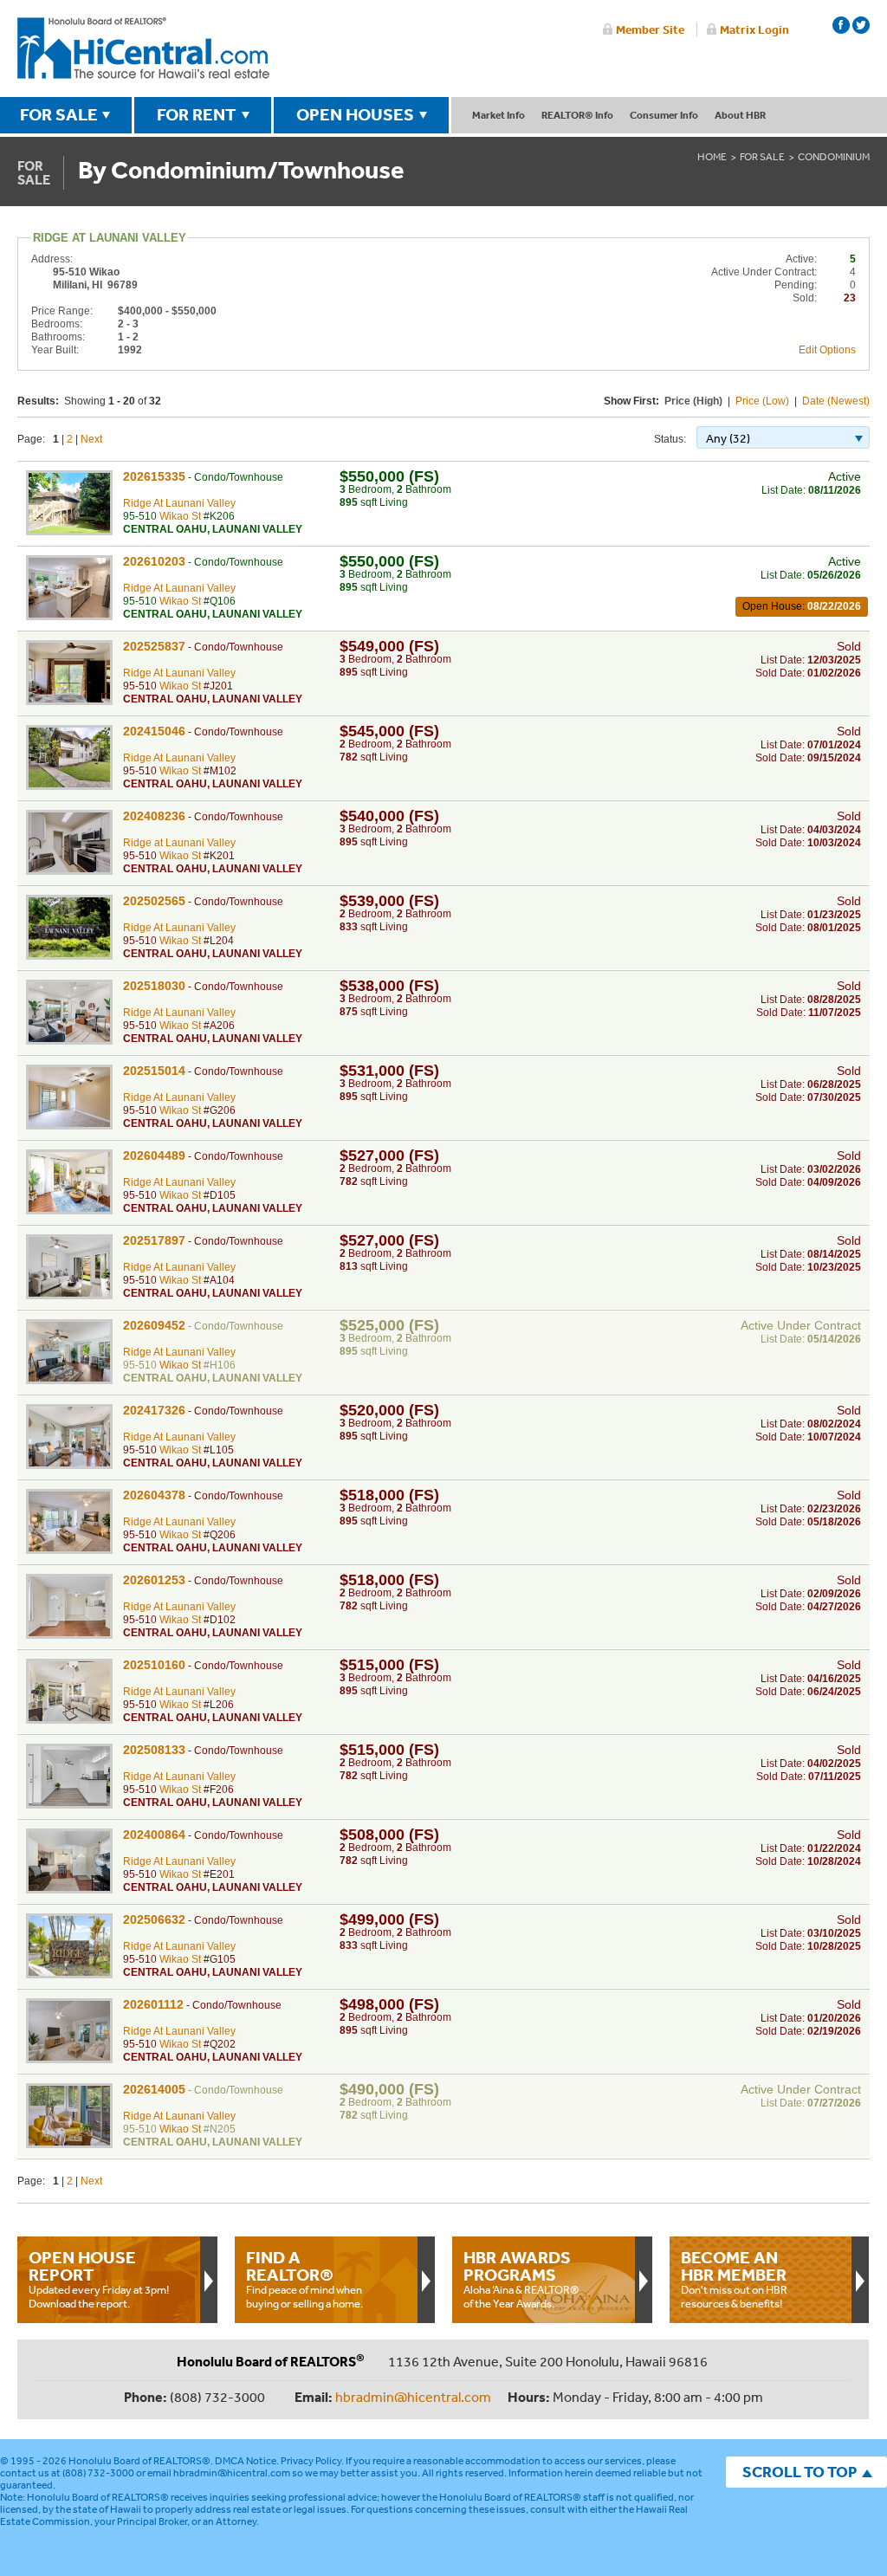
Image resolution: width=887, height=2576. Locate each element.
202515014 (154, 1071)
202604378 (154, 1495)
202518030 (154, 986)
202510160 (154, 1665)
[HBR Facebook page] (841, 25)
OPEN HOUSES (355, 114)
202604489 (154, 1155)
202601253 (154, 1580)
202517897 (154, 1240)
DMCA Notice (246, 2461)
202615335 (154, 476)
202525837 (154, 646)
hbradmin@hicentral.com (413, 2397)
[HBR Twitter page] (861, 25)
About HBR (740, 115)
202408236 (154, 816)
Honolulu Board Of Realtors (143, 49)
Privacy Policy (311, 2461)
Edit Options (827, 350)
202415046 (154, 731)
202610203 (154, 561)
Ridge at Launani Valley (179, 843)
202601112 (153, 2004)
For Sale (762, 157)
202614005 (154, 2089)
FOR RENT (197, 114)
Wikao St (180, 516)
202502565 (154, 901)
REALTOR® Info (577, 115)
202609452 (154, 1325)
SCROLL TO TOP (800, 2472)
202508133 (154, 1750)
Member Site (650, 29)
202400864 (154, 1835)
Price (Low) (762, 401)
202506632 (154, 1919)
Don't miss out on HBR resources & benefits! (734, 2279)
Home (712, 157)
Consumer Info (664, 115)
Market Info (499, 115)
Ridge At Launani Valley (179, 503)
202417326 (154, 1410)
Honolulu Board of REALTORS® (139, 2461)
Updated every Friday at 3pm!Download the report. (99, 2279)
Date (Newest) (836, 401)
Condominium (834, 157)
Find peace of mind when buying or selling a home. (304, 2279)
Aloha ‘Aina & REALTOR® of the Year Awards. (521, 2279)
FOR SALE (59, 114)
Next (91, 439)
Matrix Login (754, 29)
